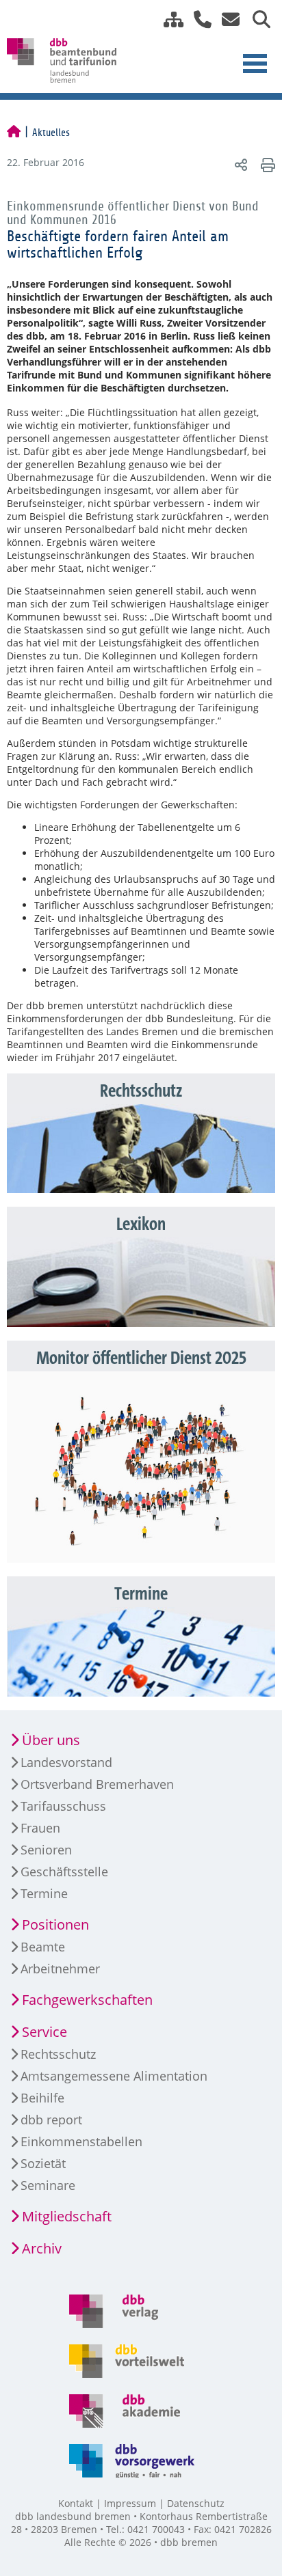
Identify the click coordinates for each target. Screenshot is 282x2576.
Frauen (40, 1828)
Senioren (46, 1850)
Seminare (48, 2185)
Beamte (43, 1947)
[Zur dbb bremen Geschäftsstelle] (197, 19)
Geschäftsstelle (64, 1872)
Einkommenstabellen (81, 2141)
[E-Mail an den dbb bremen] (227, 19)
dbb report (51, 2120)
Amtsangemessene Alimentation (114, 2076)
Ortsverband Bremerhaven (97, 1784)
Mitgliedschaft (67, 2216)
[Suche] (256, 19)
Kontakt (76, 2503)
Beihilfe (42, 2098)
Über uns (51, 1740)
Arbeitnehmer (60, 1969)
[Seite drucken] (266, 164)
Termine (44, 1893)
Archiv (42, 2248)
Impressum (130, 2503)
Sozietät (43, 2163)
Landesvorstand (66, 1762)
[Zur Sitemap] (168, 19)
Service (44, 2032)
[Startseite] (14, 133)
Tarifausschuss (63, 1806)
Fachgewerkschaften (87, 2000)
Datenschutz (196, 2503)
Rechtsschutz (58, 2054)
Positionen (55, 1924)
